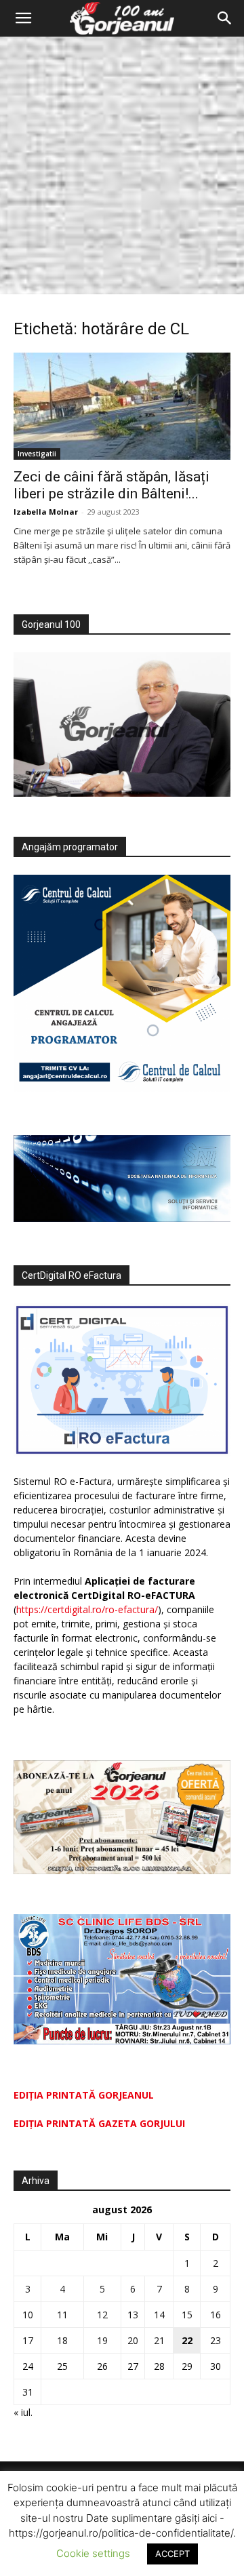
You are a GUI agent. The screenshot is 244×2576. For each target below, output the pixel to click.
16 (216, 2315)
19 (102, 2340)
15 (187, 2315)
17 (28, 2340)
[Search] (225, 18)
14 (159, 2315)
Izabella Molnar (46, 512)
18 (62, 2340)
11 (62, 2315)
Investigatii (37, 454)
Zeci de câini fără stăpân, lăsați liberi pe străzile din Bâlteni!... (111, 485)
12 (102, 2315)
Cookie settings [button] (93, 2553)
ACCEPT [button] (172, 2554)
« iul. (23, 2412)
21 (159, 2340)
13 (133, 2315)
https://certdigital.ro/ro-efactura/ (87, 1609)
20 (133, 2340)
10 (28, 2315)
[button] (23, 18)
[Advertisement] (122, 165)
